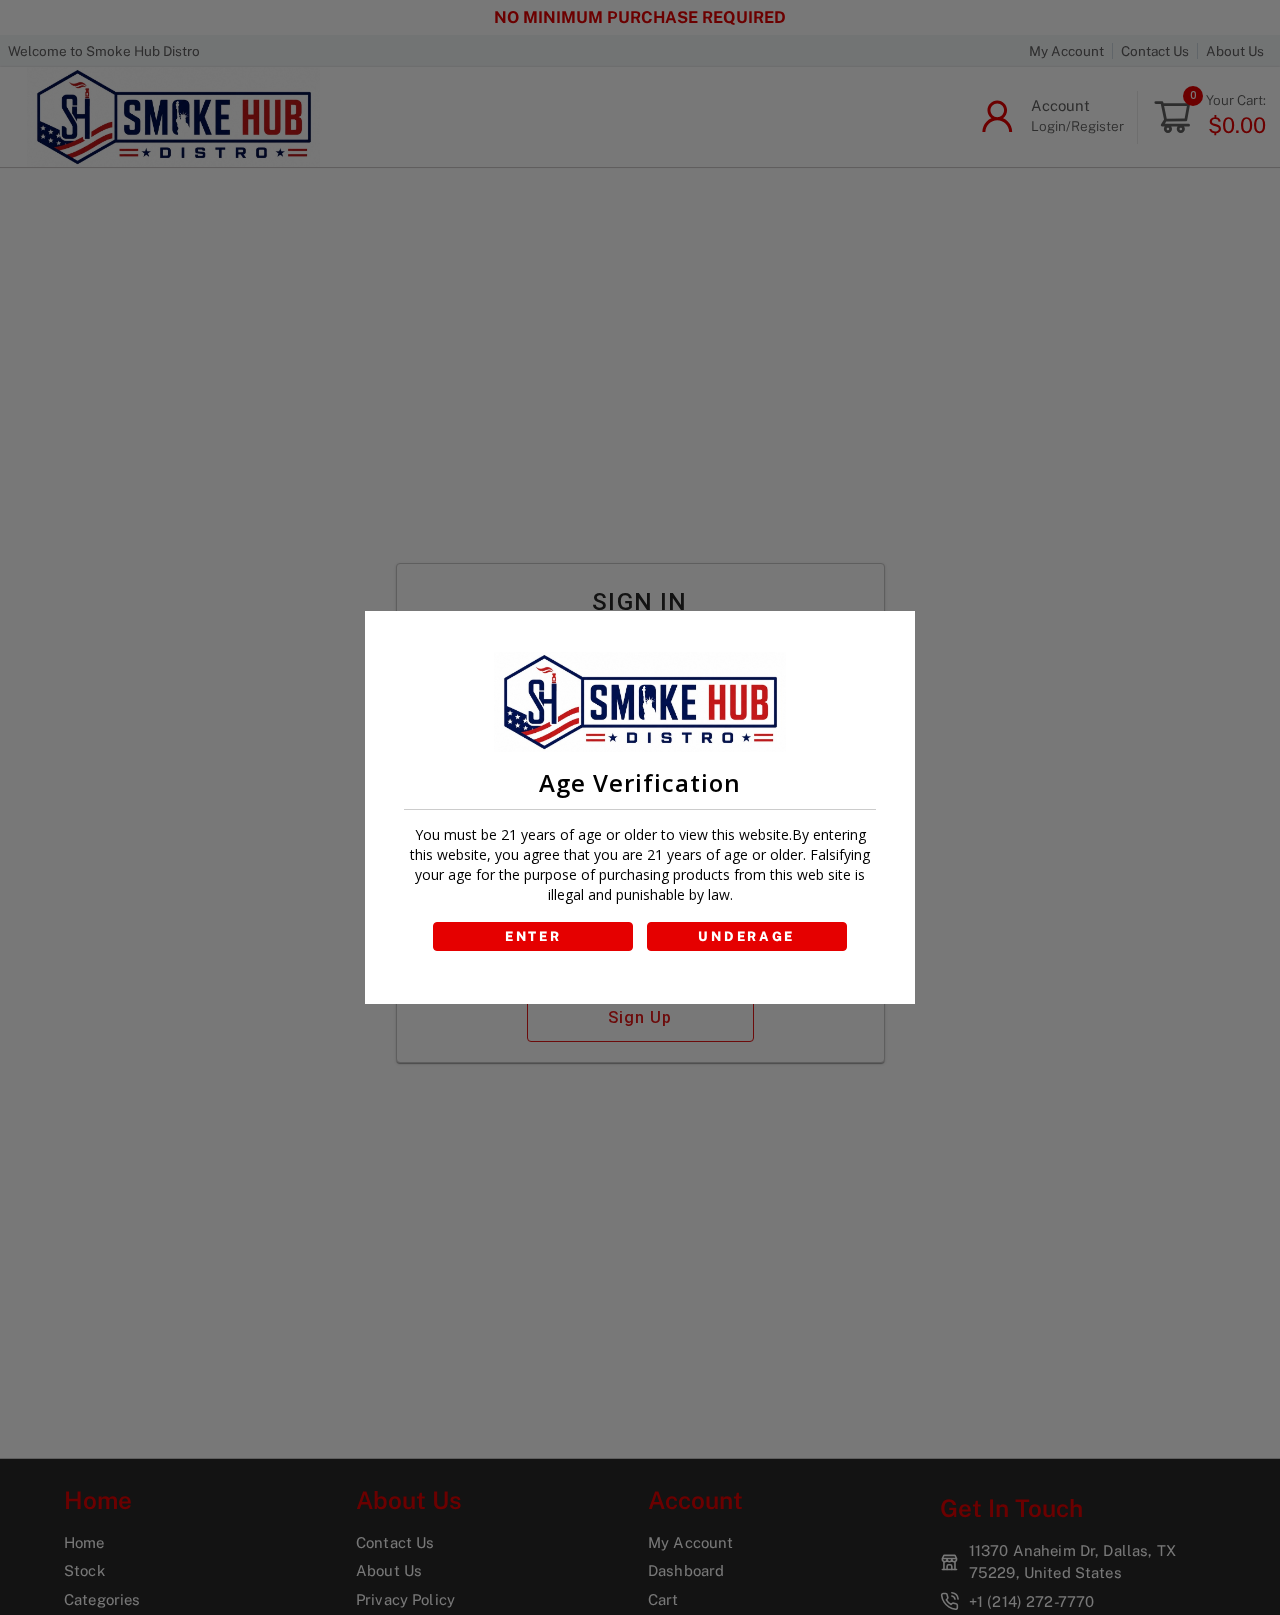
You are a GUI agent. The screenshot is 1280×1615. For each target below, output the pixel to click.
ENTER (533, 936)
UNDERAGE (746, 936)
